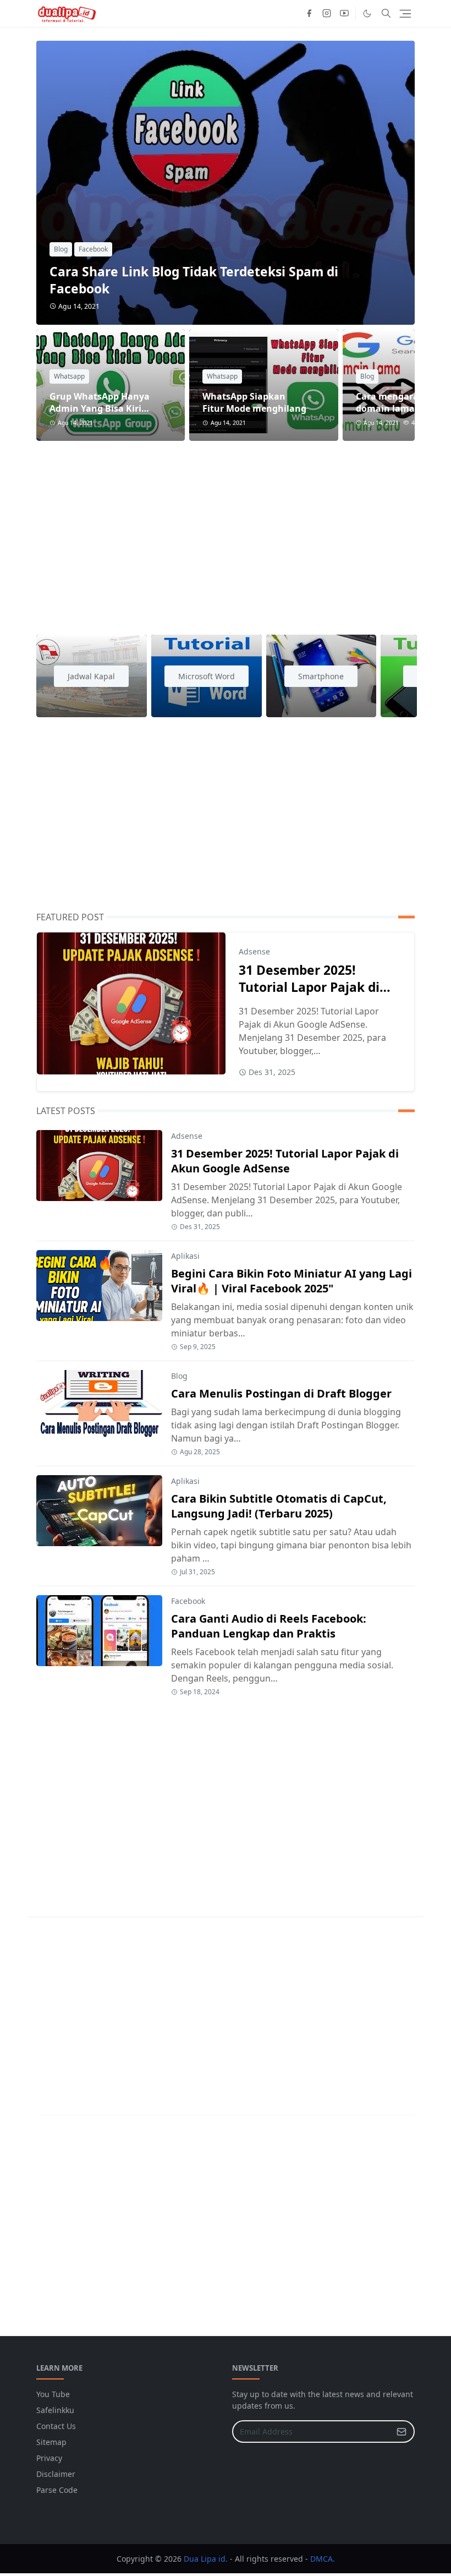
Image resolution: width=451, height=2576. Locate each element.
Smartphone (321, 676)
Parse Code (57, 2490)
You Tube (53, 2394)
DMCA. (323, 2559)
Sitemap (51, 2442)
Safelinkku (55, 2410)
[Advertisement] (226, 531)
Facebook (93, 249)
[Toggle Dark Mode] (367, 13)
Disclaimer (56, 2474)
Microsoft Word (207, 676)
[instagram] (327, 13)
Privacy (49, 2458)
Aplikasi (185, 1256)
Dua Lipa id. (206, 2559)
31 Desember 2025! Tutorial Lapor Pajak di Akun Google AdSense (309, 987)
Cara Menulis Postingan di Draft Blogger (281, 1393)
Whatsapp (69, 376)
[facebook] (309, 13)
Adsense (254, 951)
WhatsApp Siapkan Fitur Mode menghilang (254, 402)
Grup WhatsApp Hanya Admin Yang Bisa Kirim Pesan (100, 408)
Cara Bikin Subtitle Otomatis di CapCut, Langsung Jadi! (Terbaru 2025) (279, 1506)
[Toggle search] (386, 13)
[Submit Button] (402, 2432)
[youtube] (344, 13)
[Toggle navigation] (405, 14)
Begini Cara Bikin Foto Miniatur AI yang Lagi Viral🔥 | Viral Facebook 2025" (291, 1281)
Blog (61, 249)
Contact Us (56, 2426)
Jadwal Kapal (91, 676)
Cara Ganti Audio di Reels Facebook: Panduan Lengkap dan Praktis (269, 1626)
